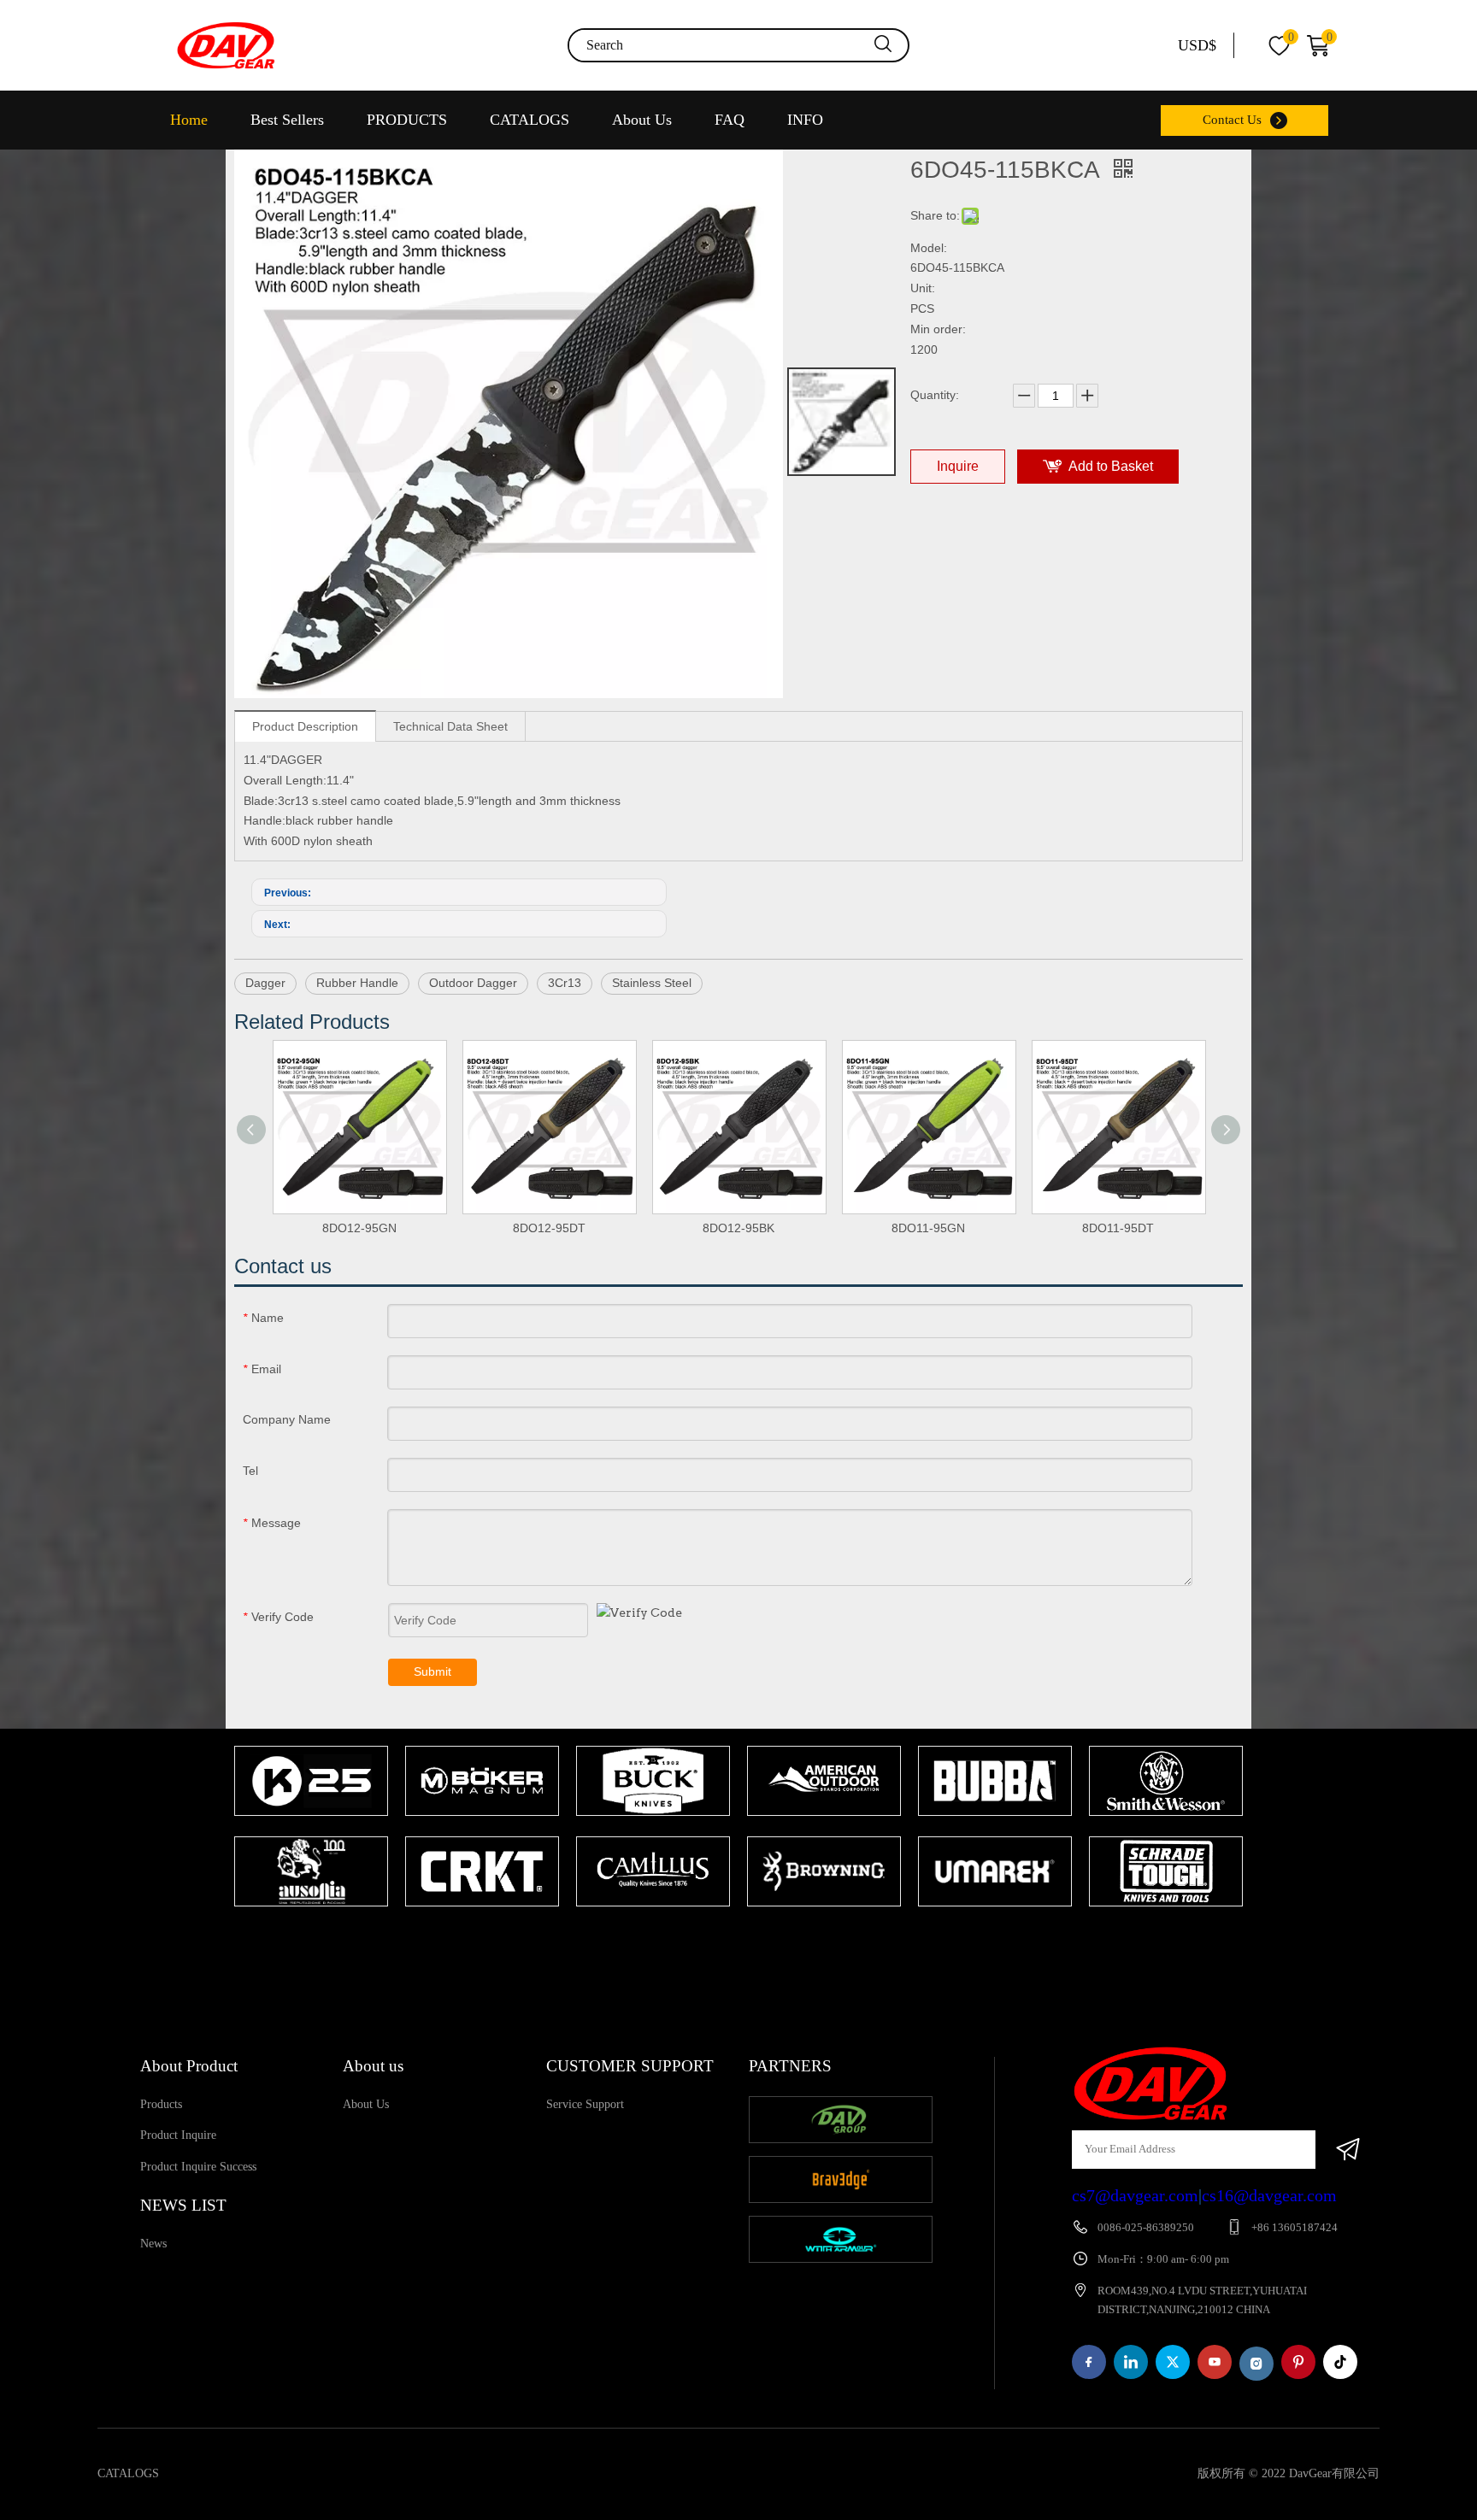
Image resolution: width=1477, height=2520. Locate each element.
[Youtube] (1215, 2362)
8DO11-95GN (928, 1228)
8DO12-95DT (549, 1228)
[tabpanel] (311, 1828)
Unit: (923, 288)
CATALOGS (530, 120)
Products (161, 2104)
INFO (805, 120)
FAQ (730, 120)
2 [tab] (756, 1940)
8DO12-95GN (359, 1228)
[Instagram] (1256, 2364)
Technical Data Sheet (450, 726)
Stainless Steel (652, 983)
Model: (929, 248)
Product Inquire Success (198, 2167)
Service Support (585, 2104)
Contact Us (1232, 120)
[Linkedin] (1131, 2362)
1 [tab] (730, 1940)
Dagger (265, 983)
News (153, 2244)
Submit (433, 1671)
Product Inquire (178, 2135)
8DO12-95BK (738, 1228)
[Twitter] (1173, 2362)
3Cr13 (565, 983)
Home (189, 120)
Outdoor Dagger (473, 983)
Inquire (958, 466)
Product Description (305, 726)
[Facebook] (1089, 2362)
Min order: (938, 329)
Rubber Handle (357, 983)
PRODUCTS (407, 120)
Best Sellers (287, 120)
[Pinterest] (1298, 2362)
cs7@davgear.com (1135, 2195)
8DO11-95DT (1118, 1228)
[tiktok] (1340, 2362)
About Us (642, 120)
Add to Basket (1111, 466)
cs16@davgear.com (1269, 2195)
